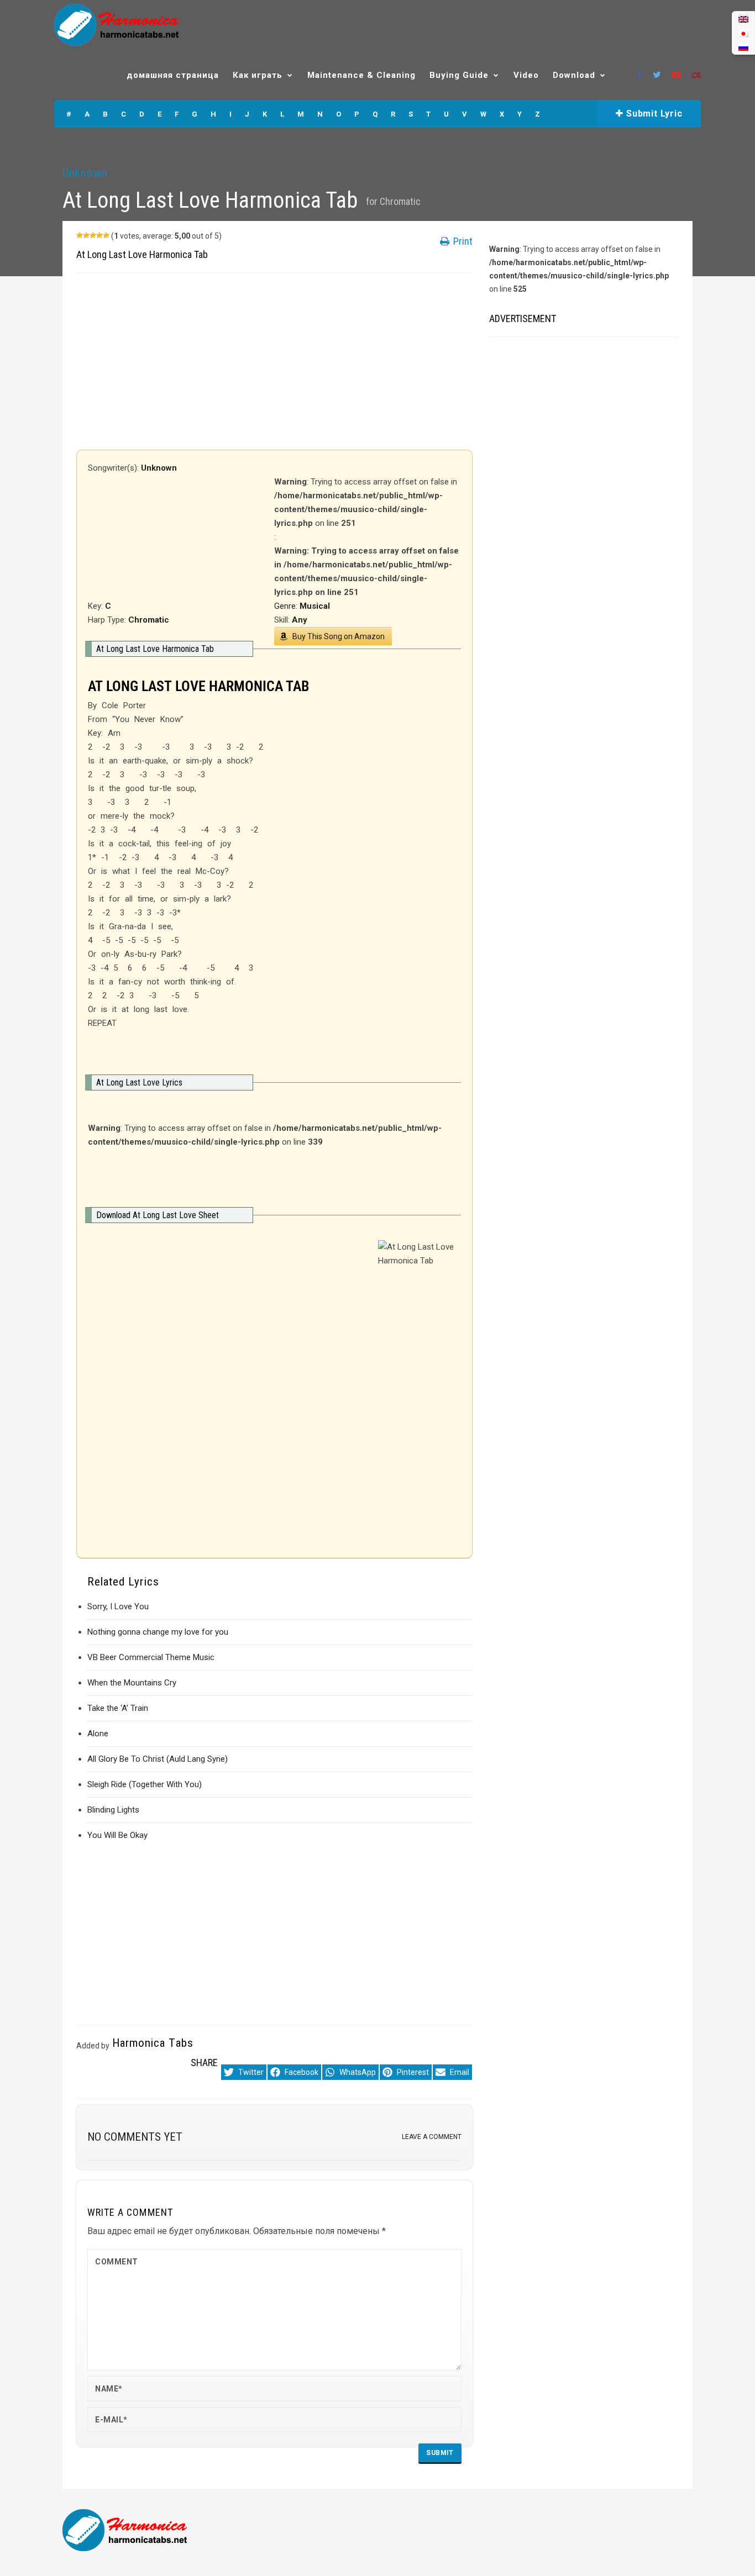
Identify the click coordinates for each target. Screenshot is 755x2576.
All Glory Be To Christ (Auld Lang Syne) (158, 1759)
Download (574, 75)
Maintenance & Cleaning (361, 75)
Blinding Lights (113, 1810)
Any (300, 620)
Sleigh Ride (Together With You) (145, 1784)
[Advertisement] (274, 361)
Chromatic (400, 201)
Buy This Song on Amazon (339, 636)
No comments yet (135, 2137)
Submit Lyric (653, 114)
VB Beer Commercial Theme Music (151, 1657)
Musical (315, 606)
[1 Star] (80, 235)
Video (526, 75)
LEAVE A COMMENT (432, 2137)
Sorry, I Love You (118, 1606)
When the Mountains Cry (132, 1683)
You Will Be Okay (117, 1835)
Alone (98, 1734)
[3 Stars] (93, 235)
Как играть (258, 75)
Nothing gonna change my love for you (158, 1632)
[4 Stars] (99, 235)
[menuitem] (743, 19)
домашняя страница (173, 75)
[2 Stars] (86, 235)
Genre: (287, 606)
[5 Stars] (106, 235)
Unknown (85, 173)
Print (462, 241)
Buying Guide (459, 75)
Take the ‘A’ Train (118, 1708)
